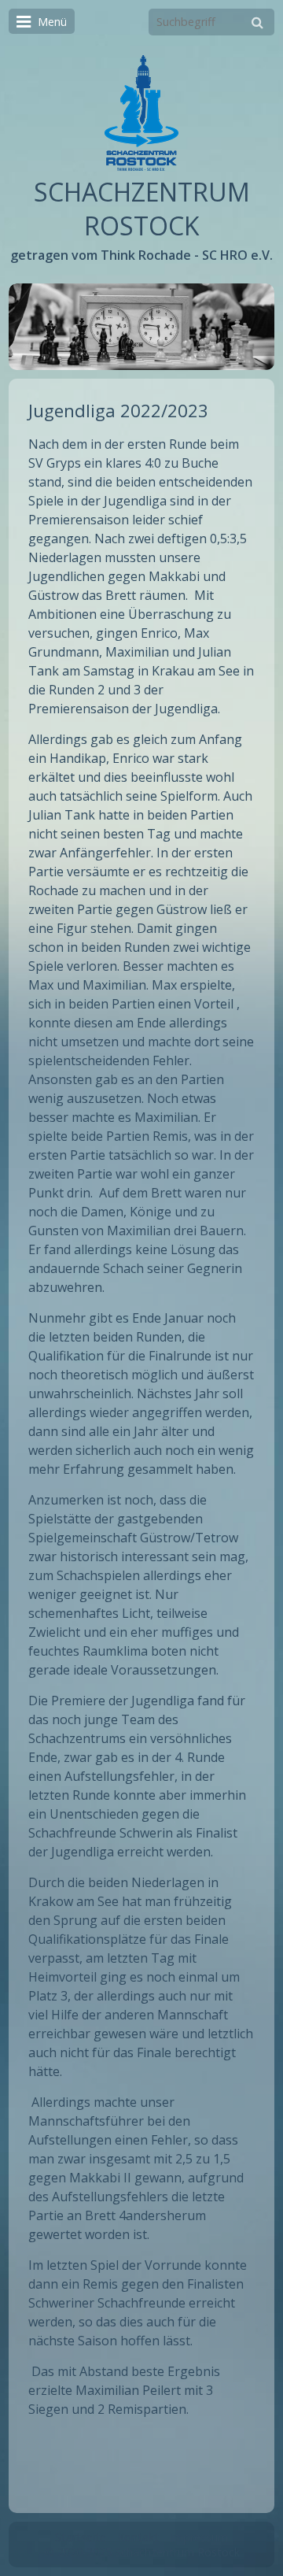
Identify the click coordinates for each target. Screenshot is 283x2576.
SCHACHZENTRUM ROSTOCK (142, 209)
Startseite (81, 2537)
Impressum (199, 2537)
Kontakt (138, 2537)
